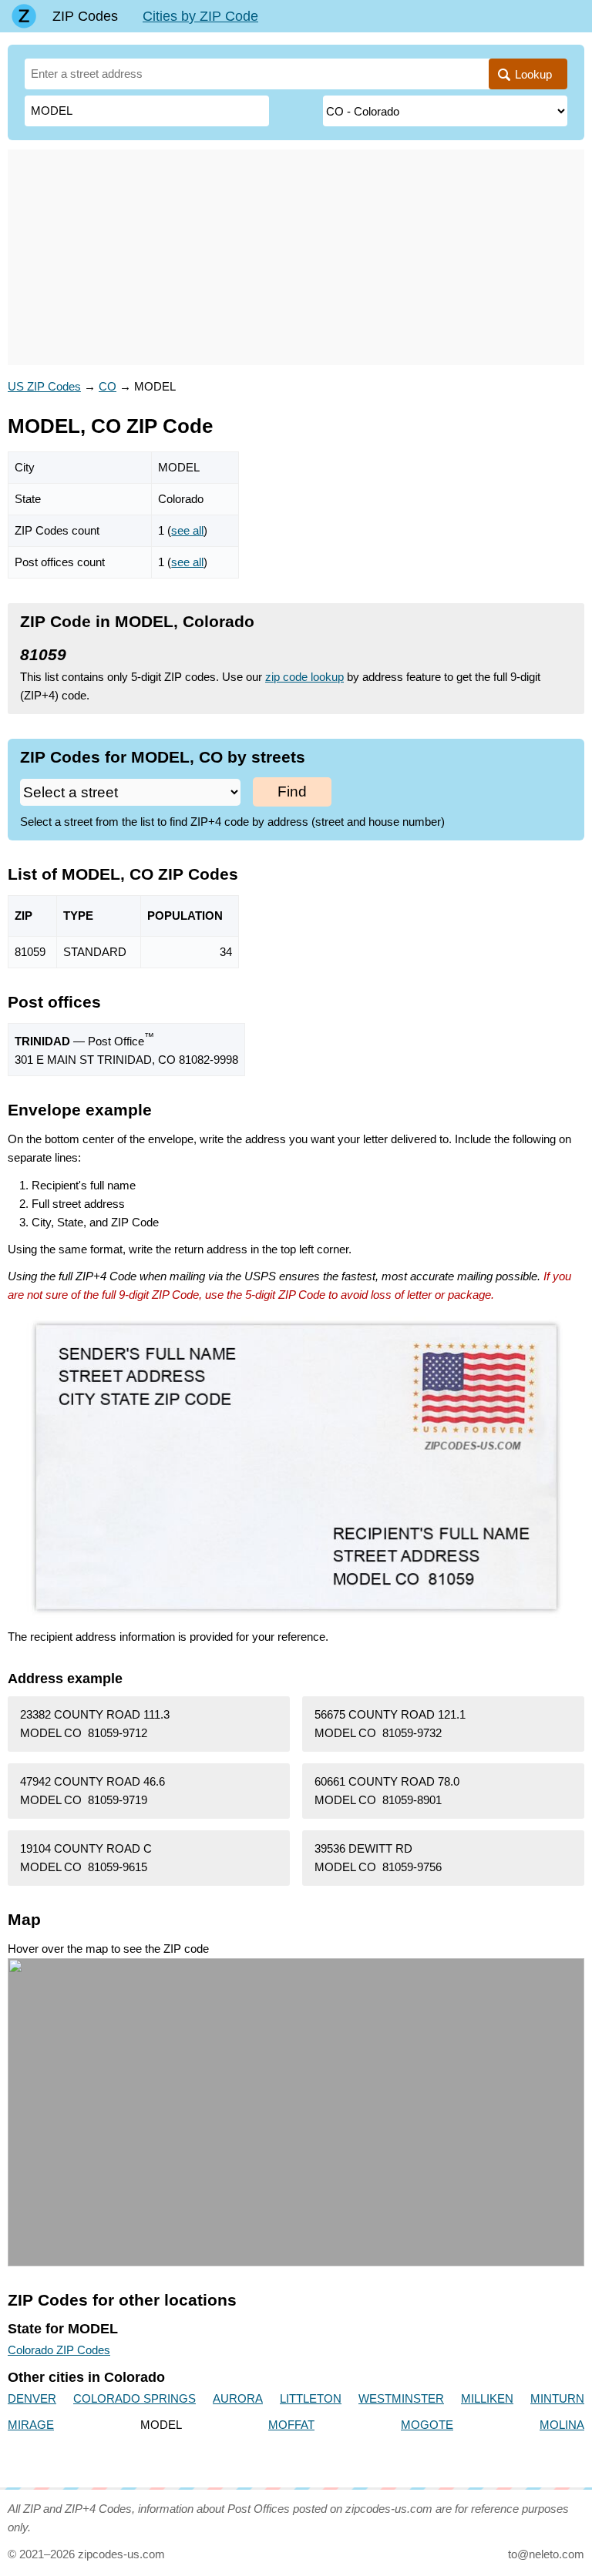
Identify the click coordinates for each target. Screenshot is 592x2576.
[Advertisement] (296, 257)
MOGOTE (427, 2425)
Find (292, 792)
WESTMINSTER (401, 2398)
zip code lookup (304, 677)
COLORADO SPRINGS (135, 2398)
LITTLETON (311, 2398)
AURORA (238, 2398)
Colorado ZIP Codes (59, 2350)
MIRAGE (31, 2425)
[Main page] (24, 16)
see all (187, 530)
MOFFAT (291, 2425)
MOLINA (562, 2425)
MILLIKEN (487, 2398)
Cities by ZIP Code (200, 16)
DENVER (32, 2398)
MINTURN (557, 2398)
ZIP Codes (85, 16)
